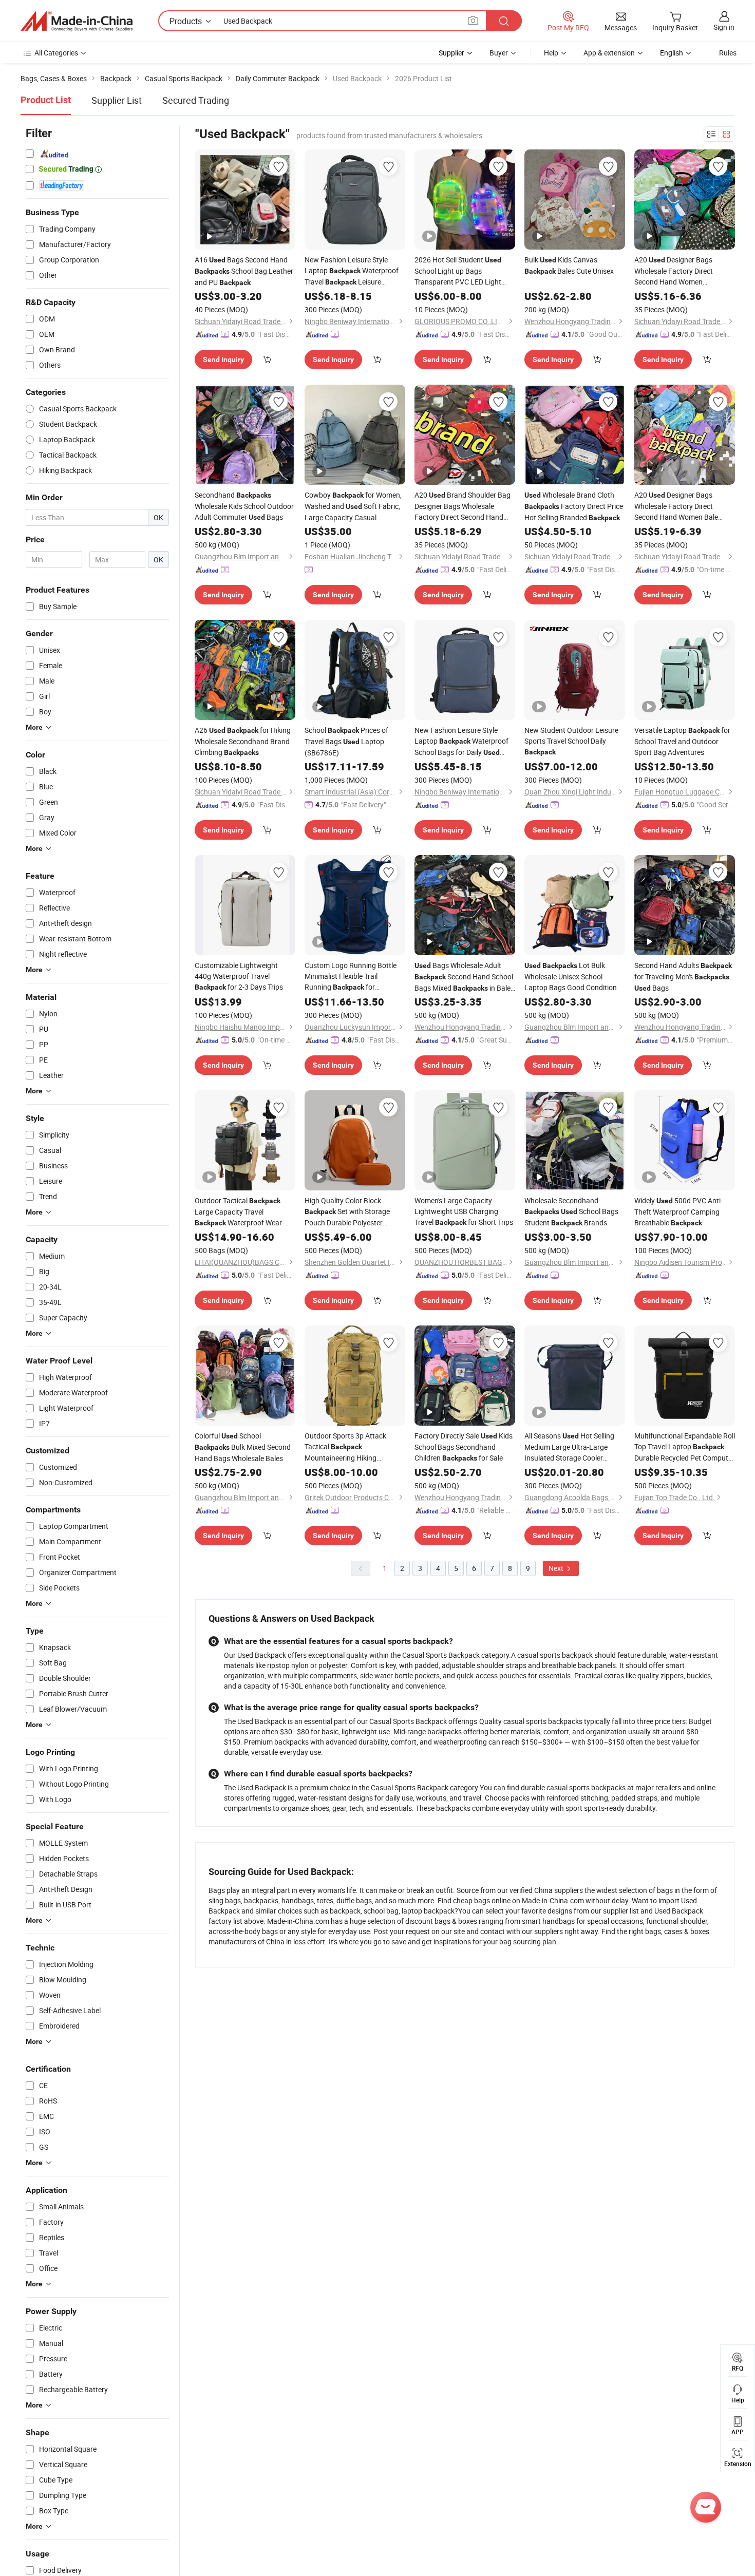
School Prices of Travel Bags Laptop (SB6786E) (346, 741)
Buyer (499, 53)
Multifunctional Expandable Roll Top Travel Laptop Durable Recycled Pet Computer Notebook (685, 1447)
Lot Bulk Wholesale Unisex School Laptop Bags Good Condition (571, 976)
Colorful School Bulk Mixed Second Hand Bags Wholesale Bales (243, 1447)
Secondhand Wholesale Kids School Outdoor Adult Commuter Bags (244, 506)
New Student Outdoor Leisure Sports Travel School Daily (571, 741)
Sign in (724, 27)
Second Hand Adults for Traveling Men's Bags (683, 977)
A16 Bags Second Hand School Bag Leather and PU (244, 271)
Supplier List (117, 100)
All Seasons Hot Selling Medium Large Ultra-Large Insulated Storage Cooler (569, 1447)
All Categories (56, 53)
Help (551, 53)
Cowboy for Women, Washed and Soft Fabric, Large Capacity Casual (353, 506)
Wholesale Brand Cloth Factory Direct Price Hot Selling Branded (574, 506)
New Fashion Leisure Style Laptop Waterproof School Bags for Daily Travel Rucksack (461, 742)
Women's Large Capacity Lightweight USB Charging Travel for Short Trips (464, 1211)
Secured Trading (196, 100)
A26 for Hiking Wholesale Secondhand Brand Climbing (243, 741)
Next (557, 1568)
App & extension (609, 53)
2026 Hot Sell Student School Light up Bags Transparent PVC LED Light (458, 271)
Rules (728, 53)
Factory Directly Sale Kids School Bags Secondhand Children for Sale (464, 1447)
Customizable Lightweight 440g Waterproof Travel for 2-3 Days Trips (239, 976)
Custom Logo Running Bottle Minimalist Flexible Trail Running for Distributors (351, 977)
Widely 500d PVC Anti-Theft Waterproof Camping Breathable (678, 1211)
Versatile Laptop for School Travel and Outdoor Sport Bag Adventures (682, 741)
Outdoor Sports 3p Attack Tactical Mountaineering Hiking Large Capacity (345, 1447)
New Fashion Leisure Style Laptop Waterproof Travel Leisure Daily (352, 271)
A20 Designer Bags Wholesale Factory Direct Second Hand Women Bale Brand (676, 506)
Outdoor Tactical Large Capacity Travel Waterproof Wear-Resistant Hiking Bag (239, 1212)
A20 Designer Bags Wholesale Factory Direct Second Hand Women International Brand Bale (682, 271)
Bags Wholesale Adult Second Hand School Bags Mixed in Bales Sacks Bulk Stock (464, 977)
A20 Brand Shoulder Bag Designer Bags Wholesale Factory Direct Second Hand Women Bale (463, 506)
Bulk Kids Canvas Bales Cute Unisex (569, 265)
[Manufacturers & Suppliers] (77, 21)
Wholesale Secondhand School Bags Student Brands (571, 1211)
